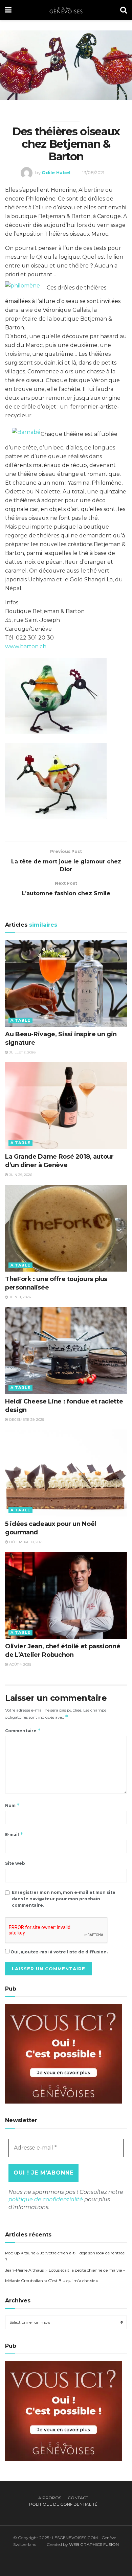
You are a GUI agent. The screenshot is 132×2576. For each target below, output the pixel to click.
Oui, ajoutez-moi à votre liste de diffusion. (59, 1952)
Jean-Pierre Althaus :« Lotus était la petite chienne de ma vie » (65, 2270)
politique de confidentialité (46, 2199)
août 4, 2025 (20, 1664)
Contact (78, 2498)
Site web (15, 1863)
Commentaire (23, 1730)
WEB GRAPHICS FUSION (94, 2544)
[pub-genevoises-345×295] (63, 2053)
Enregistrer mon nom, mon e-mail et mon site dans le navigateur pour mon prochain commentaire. (64, 1899)
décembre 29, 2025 (26, 1420)
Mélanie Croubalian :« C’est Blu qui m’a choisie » (52, 2281)
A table (20, 1020)
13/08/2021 (93, 172)
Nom (13, 1805)
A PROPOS (50, 2498)
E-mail (14, 1834)
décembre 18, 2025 (26, 1542)
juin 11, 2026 (19, 1297)
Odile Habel (56, 172)
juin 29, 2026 (20, 1175)
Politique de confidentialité (63, 2504)
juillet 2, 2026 (22, 1052)
